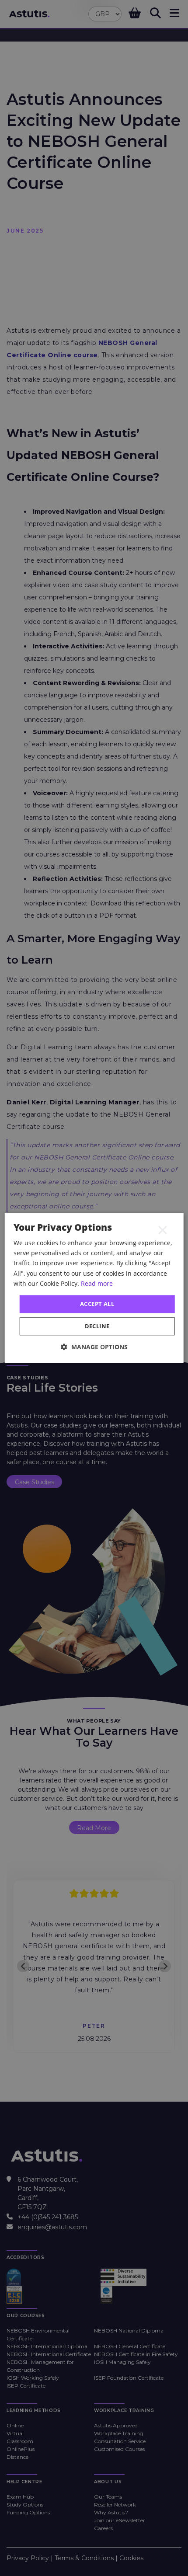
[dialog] (94, 1288)
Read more (97, 1283)
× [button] (163, 1229)
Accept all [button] (97, 1304)
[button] (94, 1347)
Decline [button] (97, 1326)
